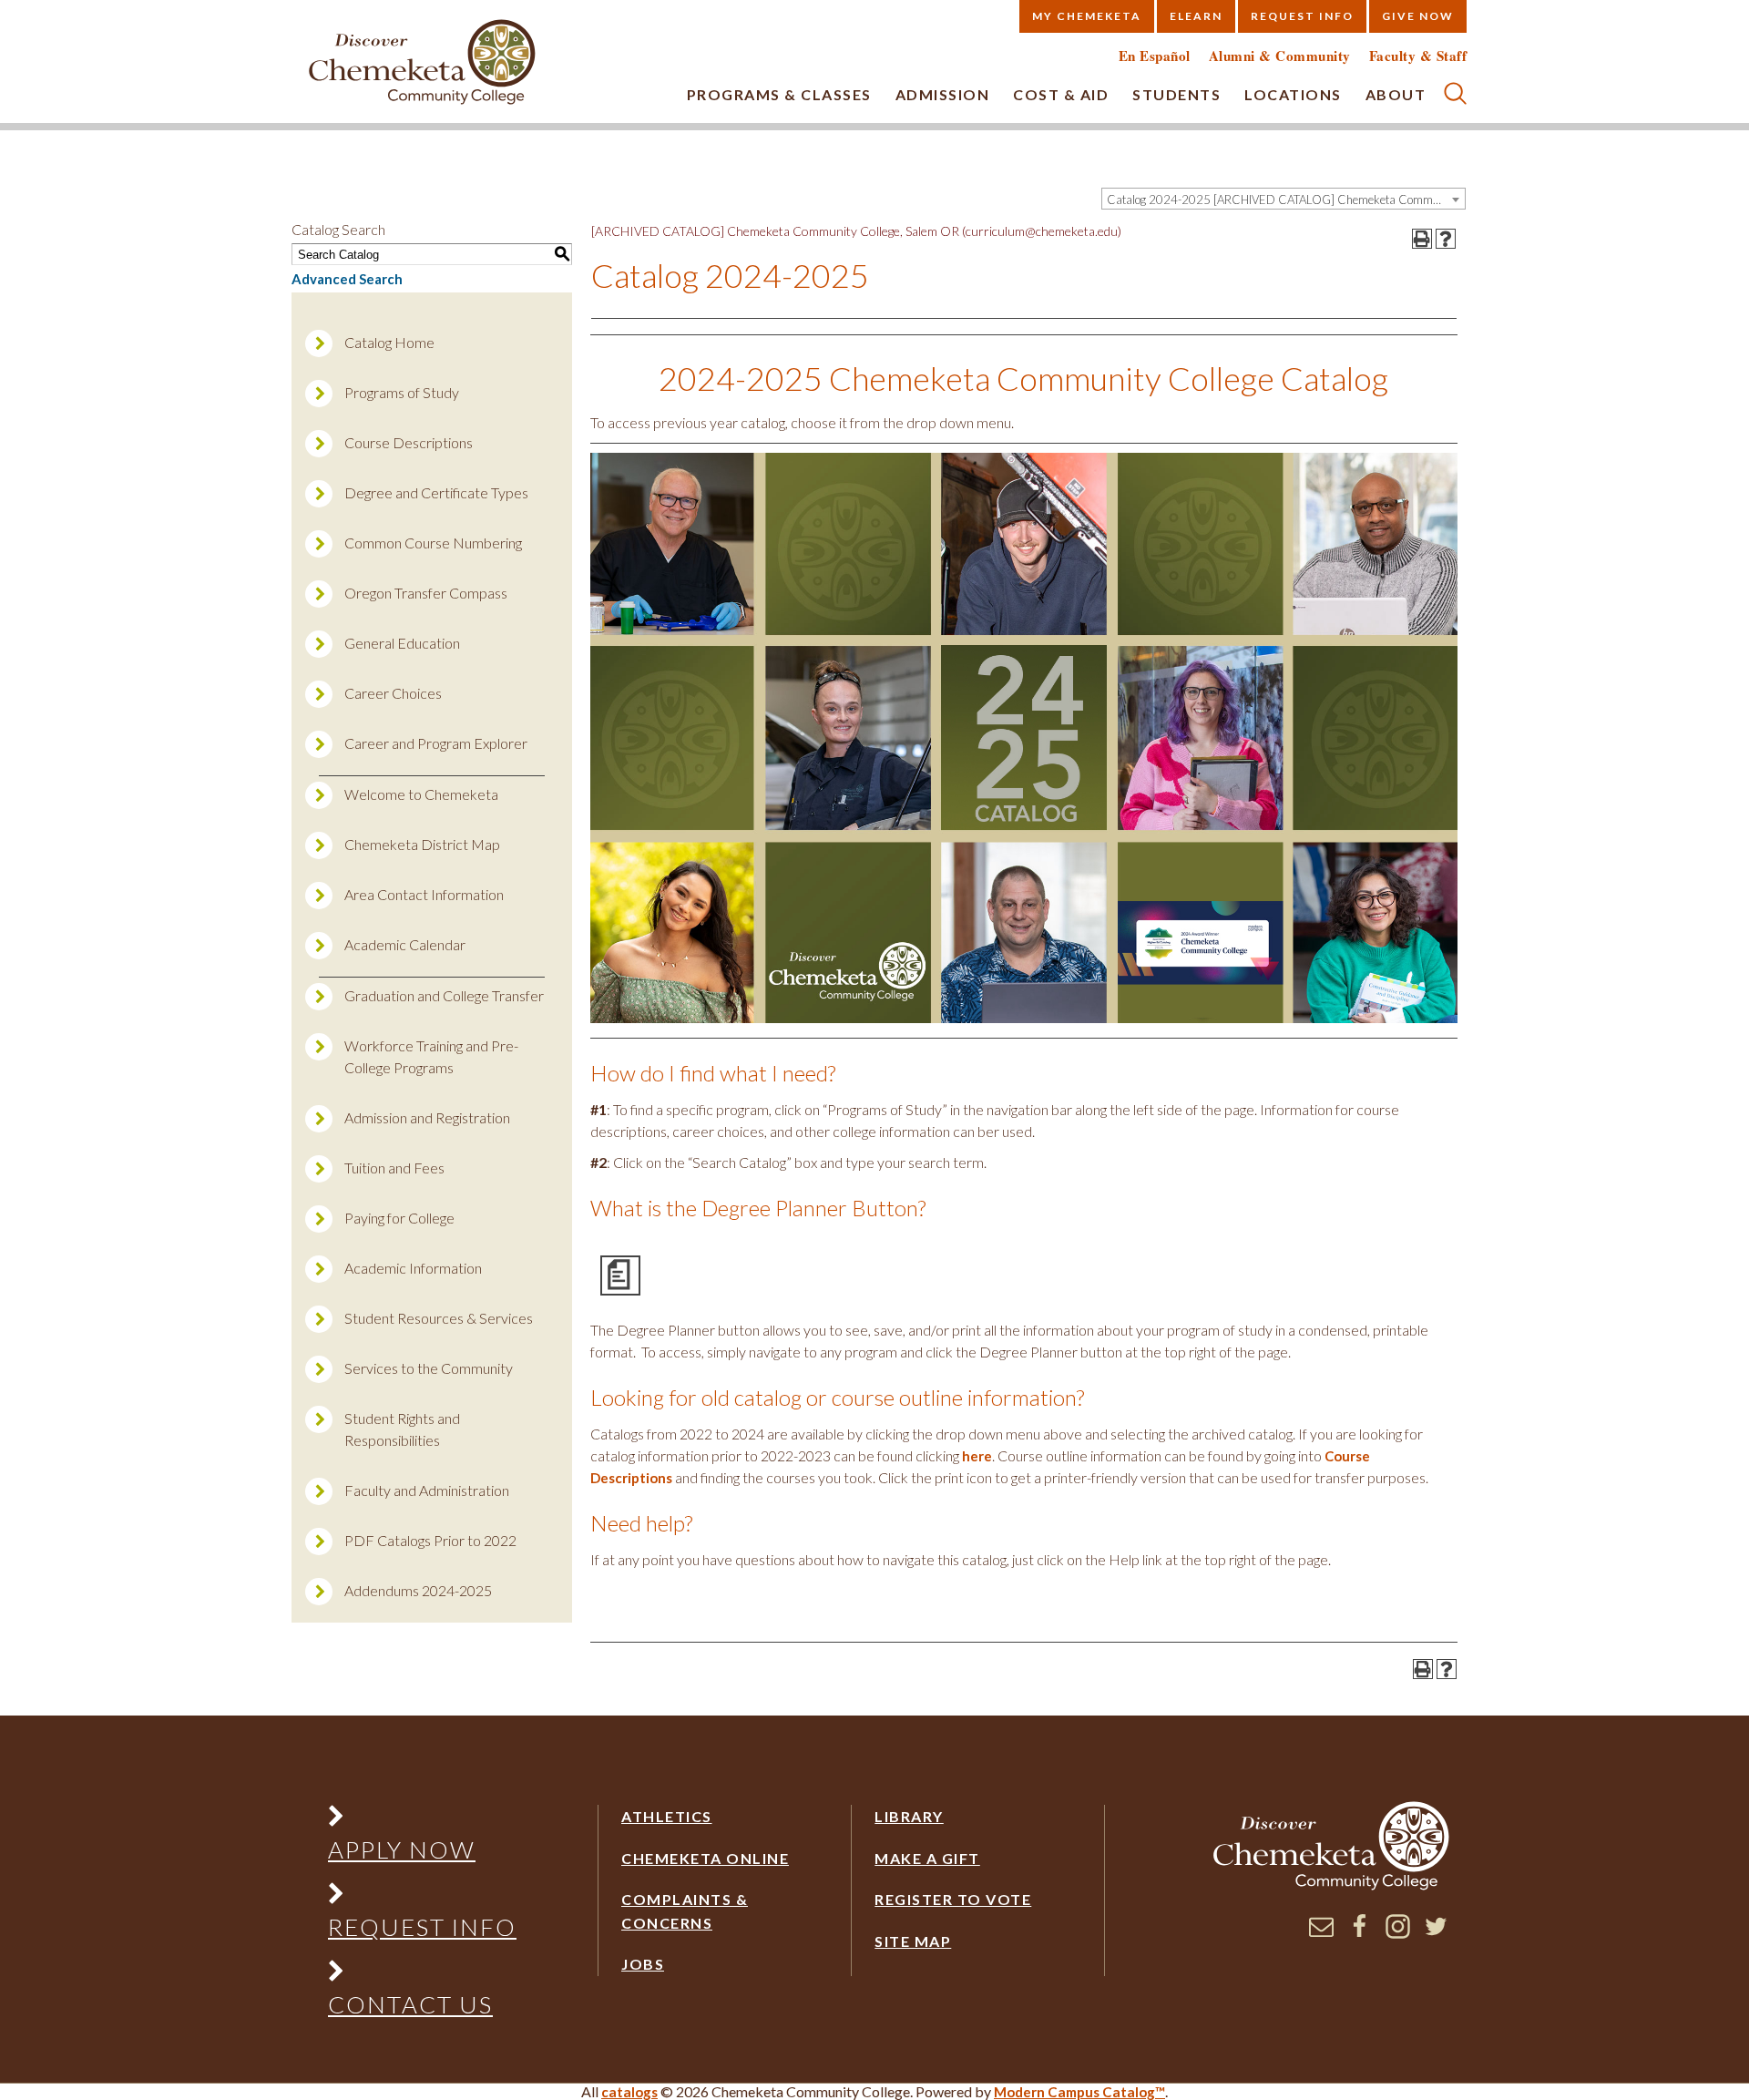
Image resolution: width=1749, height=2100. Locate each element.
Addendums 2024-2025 (418, 1590)
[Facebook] (1360, 1933)
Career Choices (393, 693)
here (977, 1456)
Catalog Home (389, 342)
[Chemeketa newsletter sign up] (1321, 1933)
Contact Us (410, 2004)
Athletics (667, 1816)
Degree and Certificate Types (436, 492)
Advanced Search (347, 279)
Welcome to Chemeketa (421, 794)
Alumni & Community (1280, 56)
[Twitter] (1436, 1933)
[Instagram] (1398, 1933)
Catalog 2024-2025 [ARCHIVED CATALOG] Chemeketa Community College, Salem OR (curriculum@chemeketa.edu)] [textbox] (1286, 200)
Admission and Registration (427, 1117)
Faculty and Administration (427, 1490)
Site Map (913, 1941)
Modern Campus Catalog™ (1079, 2092)
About (1396, 94)
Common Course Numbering (433, 543)
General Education (402, 643)
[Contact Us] (422, 1975)
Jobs (643, 1964)
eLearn (1196, 16)
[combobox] (1284, 199)
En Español (1155, 56)
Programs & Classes (779, 94)
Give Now (1418, 16)
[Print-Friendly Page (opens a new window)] (1422, 239)
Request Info (1302, 16)
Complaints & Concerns (685, 1911)
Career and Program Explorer (436, 743)
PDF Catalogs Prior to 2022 (430, 1540)
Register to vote (953, 1899)
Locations (1293, 94)
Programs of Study (402, 392)
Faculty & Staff (1418, 56)
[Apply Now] (422, 1820)
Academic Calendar (405, 944)
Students (1176, 94)
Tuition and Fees (394, 1168)
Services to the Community (429, 1368)
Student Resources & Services (439, 1318)
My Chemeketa (1087, 16)
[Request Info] (422, 1897)
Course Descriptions (409, 442)
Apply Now (402, 1849)
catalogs (629, 2092)
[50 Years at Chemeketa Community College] (423, 63)
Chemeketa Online (705, 1858)
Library (909, 1816)
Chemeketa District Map (422, 844)
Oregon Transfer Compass (426, 593)
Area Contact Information (424, 894)
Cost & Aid (1061, 94)
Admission (943, 94)
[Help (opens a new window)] (1446, 239)
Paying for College (399, 1218)
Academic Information (413, 1268)
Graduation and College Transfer (444, 995)
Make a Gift (927, 1858)
